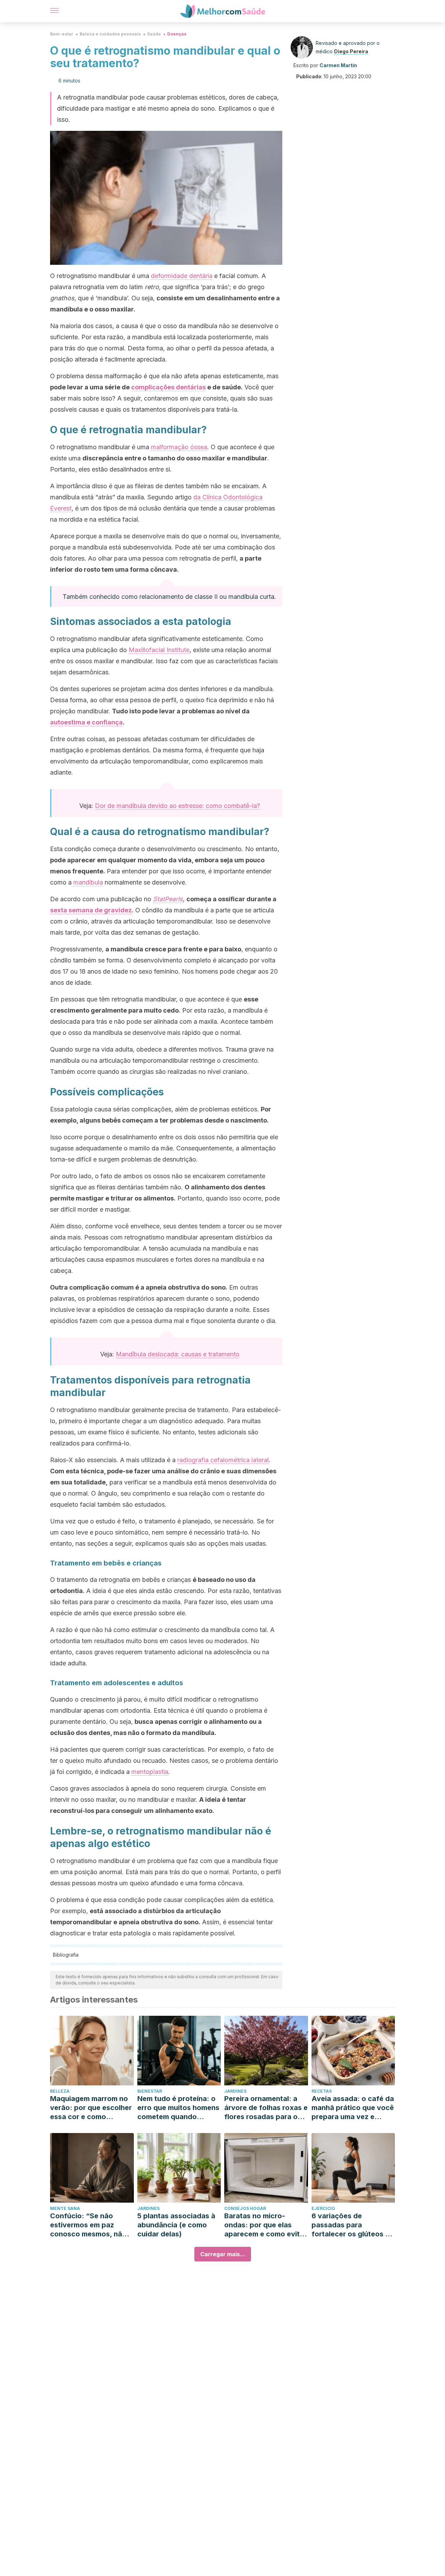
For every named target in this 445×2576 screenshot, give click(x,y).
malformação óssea (179, 447)
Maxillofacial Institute (159, 650)
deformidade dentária (182, 276)
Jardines (235, 2091)
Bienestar (150, 2091)
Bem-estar (62, 34)
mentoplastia (150, 1772)
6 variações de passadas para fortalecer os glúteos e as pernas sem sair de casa (350, 2225)
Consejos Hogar (245, 2208)
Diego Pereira (351, 51)
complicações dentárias (168, 387)
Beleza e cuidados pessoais (110, 34)
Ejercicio (323, 2208)
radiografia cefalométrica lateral (223, 1460)
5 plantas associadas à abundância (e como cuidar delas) (176, 2225)
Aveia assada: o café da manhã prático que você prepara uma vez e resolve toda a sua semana (353, 2108)
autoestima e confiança (86, 722)
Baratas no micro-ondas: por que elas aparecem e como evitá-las (266, 2225)
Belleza (60, 2091)
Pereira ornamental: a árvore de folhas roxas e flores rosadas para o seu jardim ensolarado (266, 2108)
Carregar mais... (223, 2254)
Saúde (154, 34)
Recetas (322, 2091)
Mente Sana (65, 2208)
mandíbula (88, 882)
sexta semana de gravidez (91, 910)
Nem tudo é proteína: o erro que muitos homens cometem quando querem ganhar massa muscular (178, 2108)
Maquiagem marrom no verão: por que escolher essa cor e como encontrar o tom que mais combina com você (91, 2108)
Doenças (177, 34)
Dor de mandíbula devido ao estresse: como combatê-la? (177, 806)
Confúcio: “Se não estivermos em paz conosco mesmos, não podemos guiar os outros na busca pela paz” (88, 2225)
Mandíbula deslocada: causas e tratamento (178, 1354)
